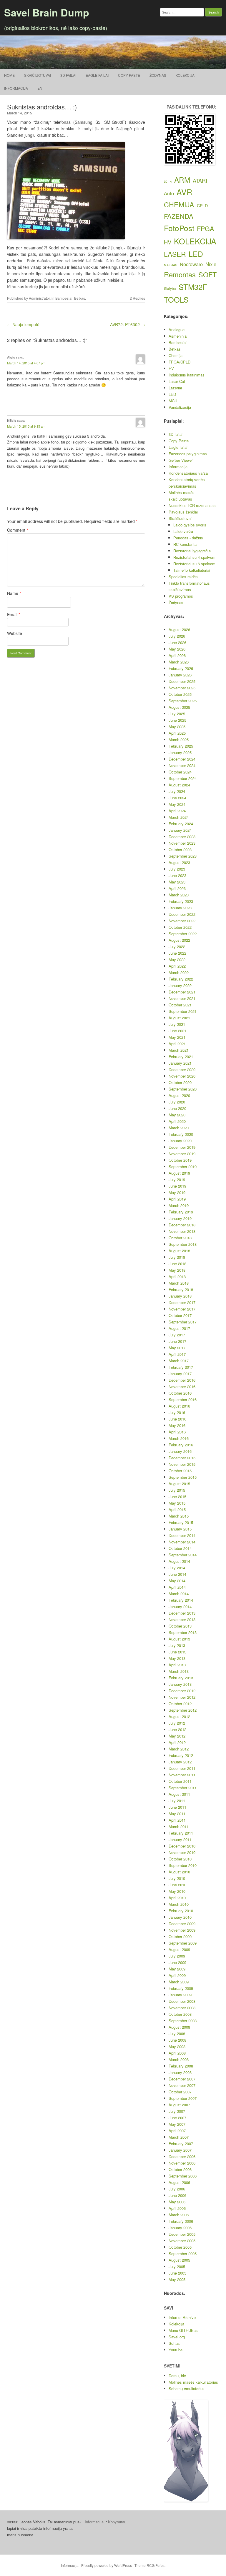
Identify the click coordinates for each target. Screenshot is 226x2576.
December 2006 (182, 2156)
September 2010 (183, 1865)
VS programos (181, 596)
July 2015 (177, 1490)
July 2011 (177, 1801)
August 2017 (179, 1328)
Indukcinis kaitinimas (187, 375)
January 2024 (180, 830)
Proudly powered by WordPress (107, 2565)
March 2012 (179, 1749)
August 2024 (179, 785)
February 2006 (181, 2221)
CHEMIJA (179, 204)
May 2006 (177, 2202)
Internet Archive (182, 2317)
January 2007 (180, 2150)
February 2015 (181, 1522)
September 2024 (183, 778)
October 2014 (180, 1548)
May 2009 (177, 1969)
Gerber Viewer (181, 460)
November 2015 (182, 1464)
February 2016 (181, 1445)
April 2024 (177, 811)
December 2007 (182, 2079)
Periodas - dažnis (188, 538)
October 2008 (180, 2014)
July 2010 (177, 1878)
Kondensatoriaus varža (188, 473)
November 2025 (182, 688)
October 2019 (180, 1160)
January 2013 (180, 1684)
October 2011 (180, 1781)
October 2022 (180, 927)
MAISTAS (171, 265)
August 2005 (179, 2260)
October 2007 (180, 2092)
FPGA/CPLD (180, 362)
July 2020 (177, 1102)
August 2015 (179, 1484)
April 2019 (177, 1199)
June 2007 (177, 2118)
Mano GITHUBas (183, 2330)
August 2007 (179, 2105)
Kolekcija (185, 75)
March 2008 (179, 2059)
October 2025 (180, 694)
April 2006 (177, 2208)
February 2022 (181, 979)
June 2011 (177, 1807)
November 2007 (182, 2085)
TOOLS (176, 299)
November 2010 (182, 1852)
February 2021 (181, 1057)
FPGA (205, 228)
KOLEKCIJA (195, 241)
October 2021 (180, 1005)
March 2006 (179, 2215)
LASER (175, 254)
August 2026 (179, 630)
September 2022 (183, 934)
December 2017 (182, 1302)
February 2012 (181, 1755)
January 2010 (180, 1917)
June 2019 (177, 1186)
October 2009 (180, 1936)
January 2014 (180, 1607)
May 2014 (177, 1581)
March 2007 (179, 2137)
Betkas (80, 298)
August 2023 (179, 862)
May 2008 (177, 2046)
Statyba (170, 289)
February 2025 (181, 746)
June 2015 (177, 1497)
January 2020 (180, 1141)
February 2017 (181, 1367)
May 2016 (177, 1425)
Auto (169, 193)
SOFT (207, 274)
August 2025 (179, 707)
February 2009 (181, 1988)
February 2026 (181, 668)
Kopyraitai (117, 2522)
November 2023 (182, 843)
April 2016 (177, 1432)
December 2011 (182, 1768)
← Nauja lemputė (23, 324)
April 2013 (177, 1665)
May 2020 (177, 1115)
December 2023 (182, 837)
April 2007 (177, 2131)
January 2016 (180, 1451)
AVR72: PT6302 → (128, 324)
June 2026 (177, 642)
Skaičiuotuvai (38, 75)
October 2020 (180, 1082)
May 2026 (177, 649)
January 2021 (180, 1063)
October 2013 (180, 1626)
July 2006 (177, 2189)
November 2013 (182, 1619)
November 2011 (182, 1775)
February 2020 (181, 1134)
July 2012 (177, 1723)
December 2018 (182, 1225)
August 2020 (179, 1095)
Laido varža (183, 531)
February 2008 (181, 2066)
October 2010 (180, 1859)
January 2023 (180, 908)
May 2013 (177, 1658)
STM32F (193, 287)
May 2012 (177, 1736)
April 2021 (177, 1044)
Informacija (16, 88)
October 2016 (180, 1393)
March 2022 (179, 972)
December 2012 (182, 1691)
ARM (182, 180)
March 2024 (179, 817)
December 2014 (182, 1535)
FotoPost (179, 228)
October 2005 (180, 2247)
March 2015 (179, 1516)
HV (168, 242)
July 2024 (177, 791)
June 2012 (177, 1729)
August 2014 (179, 1561)
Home (9, 75)
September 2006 (183, 2176)
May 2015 (177, 1503)
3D (166, 182)
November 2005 (182, 2241)
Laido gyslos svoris (190, 525)
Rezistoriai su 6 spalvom (194, 564)
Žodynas (158, 75)
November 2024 (182, 765)
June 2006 (177, 2195)
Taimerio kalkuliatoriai (192, 570)
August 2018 (179, 1251)
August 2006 (179, 2182)
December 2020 (182, 1069)
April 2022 (177, 966)
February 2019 (181, 1212)
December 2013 (182, 1613)
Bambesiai (64, 298)
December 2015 (182, 1458)
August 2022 (179, 940)
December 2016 (182, 1380)
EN (40, 88)
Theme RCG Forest (150, 2565)
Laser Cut (177, 381)
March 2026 (179, 662)
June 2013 (177, 1652)
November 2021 (182, 998)
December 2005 (182, 2234)
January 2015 (180, 1529)
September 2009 (183, 1943)
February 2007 (181, 2144)
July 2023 (177, 869)
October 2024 (180, 772)
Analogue (177, 330)
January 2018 (180, 1296)
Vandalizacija (180, 407)
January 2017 (180, 1374)
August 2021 (179, 1018)
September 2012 (183, 1710)
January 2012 (180, 1762)
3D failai (68, 75)
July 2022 (177, 947)
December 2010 (182, 1846)
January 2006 (180, 2228)
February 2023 (181, 901)
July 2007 (177, 2111)
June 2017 (177, 1341)
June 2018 (177, 1264)
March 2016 (179, 1438)
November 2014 (182, 1542)
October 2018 (180, 1238)
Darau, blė (177, 2376)
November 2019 (182, 1154)
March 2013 (179, 1671)
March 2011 (179, 1826)
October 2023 (180, 850)
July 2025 (177, 714)
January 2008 (180, 2072)
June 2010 (177, 1885)
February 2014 (181, 1600)
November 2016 (182, 1387)
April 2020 (177, 1121)
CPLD (202, 206)
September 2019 (183, 1167)
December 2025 (182, 681)
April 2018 (177, 1277)
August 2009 (179, 1949)
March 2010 (179, 1904)
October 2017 (180, 1315)
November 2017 (182, 1309)
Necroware (191, 264)
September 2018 (183, 1244)
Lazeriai (175, 388)
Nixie (211, 264)
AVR (184, 192)
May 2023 (177, 882)
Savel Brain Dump (47, 12)
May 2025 (177, 727)
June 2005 (177, 2273)
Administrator (39, 298)
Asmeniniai (178, 336)
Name (14, 593)
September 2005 (183, 2254)
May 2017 (177, 1348)
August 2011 (179, 1794)
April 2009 (177, 1975)
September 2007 (183, 2098)
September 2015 (183, 1477)
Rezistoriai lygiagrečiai (192, 551)
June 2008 (177, 2040)
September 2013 (183, 1632)
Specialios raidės (183, 577)
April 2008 (177, 2053)
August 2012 (179, 1717)
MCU (173, 401)
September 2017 (183, 1322)
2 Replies (137, 298)
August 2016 (179, 1406)
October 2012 (180, 1704)
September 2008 (183, 2021)
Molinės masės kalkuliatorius (193, 2382)
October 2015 (180, 1471)
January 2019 (180, 1218)
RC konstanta (185, 544)
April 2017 (177, 1354)
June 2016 (177, 1419)
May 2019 (177, 1192)
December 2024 (182, 759)
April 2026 (177, 655)
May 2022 (177, 959)
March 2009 (179, 1982)
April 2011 (177, 1820)
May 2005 (177, 2279)
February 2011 (181, 1833)
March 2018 (179, 1283)
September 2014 (183, 1555)
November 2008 (182, 2008)
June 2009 (177, 1962)
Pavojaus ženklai (183, 512)
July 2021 (177, 1024)
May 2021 (177, 1037)
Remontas (180, 274)
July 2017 (177, 1335)
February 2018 (181, 1289)
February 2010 (181, 1911)
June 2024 (177, 798)
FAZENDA (179, 216)
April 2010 (177, 1898)
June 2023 (177, 875)
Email (14, 614)
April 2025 (177, 733)
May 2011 (177, 1814)
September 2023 (183, 856)
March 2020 (179, 1128)
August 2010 (179, 1872)
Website (15, 633)
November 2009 (182, 1930)
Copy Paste (129, 75)
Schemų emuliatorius (187, 2389)
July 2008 (177, 2034)
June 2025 (177, 720)
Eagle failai (97, 75)
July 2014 (177, 1568)
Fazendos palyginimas (188, 454)
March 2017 (179, 1361)
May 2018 (177, 1270)
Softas (174, 2343)
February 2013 (181, 1678)
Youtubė (176, 2350)
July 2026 (177, 636)
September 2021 (183, 1011)
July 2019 (177, 1179)
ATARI (200, 180)
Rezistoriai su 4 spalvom (194, 557)
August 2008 (179, 2027)
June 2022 (177, 953)
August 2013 (179, 1639)
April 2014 (177, 1587)
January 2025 (180, 752)
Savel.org (177, 2337)
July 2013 (177, 1645)
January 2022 (180, 985)
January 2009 (180, 1995)
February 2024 (181, 824)
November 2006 (182, 2163)
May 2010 (177, 1891)
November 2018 (182, 1231)
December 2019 (182, 1147)
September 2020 (183, 1089)
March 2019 (179, 1205)
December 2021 (182, 992)
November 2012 (182, 1697)
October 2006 (180, 2169)
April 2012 (177, 1742)
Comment (18, 530)
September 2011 (183, 1788)
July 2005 (177, 2266)
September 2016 (183, 1399)
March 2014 (179, 1594)
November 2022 (182, 921)
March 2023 (179, 895)
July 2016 (177, 1412)
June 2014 (177, 1574)
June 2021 (177, 1031)
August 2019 (179, 1173)
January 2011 (180, 1839)
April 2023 (177, 888)
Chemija (176, 355)
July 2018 (177, 1257)
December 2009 (182, 1924)
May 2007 (177, 2124)
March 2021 (179, 1050)
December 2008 (182, 2001)
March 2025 (179, 740)
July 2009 (177, 1956)
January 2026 (180, 675)
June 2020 (177, 1108)
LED (196, 254)
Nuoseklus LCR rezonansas (192, 505)
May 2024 (177, 804)
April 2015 (177, 1509)
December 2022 (182, 914)
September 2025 (183, 701)
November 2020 (182, 1076)
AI (171, 182)
